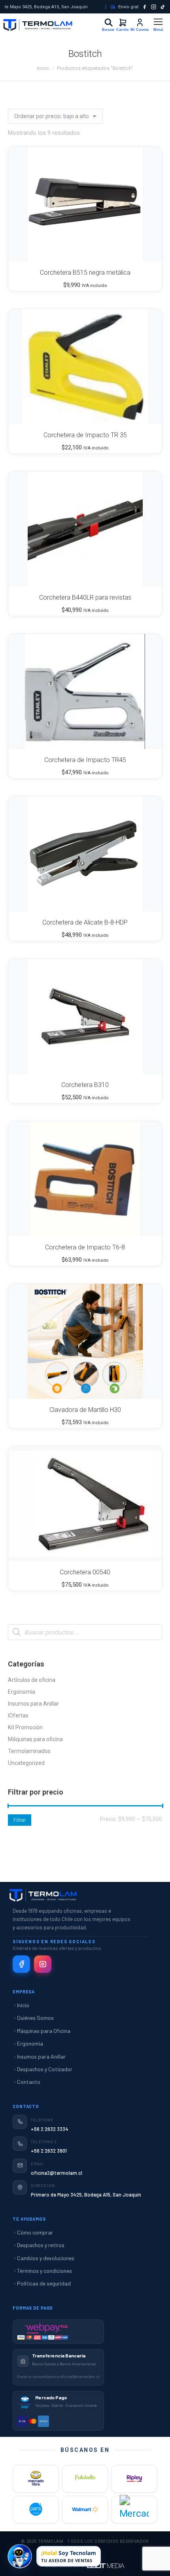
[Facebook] (144, 7)
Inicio (23, 2005)
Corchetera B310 (85, 1085)
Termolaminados (29, 1751)
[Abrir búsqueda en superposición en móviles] (85, 1632)
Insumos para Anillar (33, 1704)
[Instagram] (154, 7)
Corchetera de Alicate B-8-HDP (85, 922)
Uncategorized (26, 1763)
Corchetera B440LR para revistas (85, 597)
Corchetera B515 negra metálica (85, 273)
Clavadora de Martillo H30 (85, 1410)
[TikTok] (163, 7)
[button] (146, 251)
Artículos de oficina (32, 1680)
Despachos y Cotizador (45, 2069)
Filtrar (20, 1820)
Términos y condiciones (44, 2271)
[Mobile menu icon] (158, 25)
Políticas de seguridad (44, 2283)
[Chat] (20, 2556)
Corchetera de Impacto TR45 (85, 760)
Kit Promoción (25, 1727)
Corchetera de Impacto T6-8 (85, 1247)
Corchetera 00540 (85, 1572)
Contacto (29, 2082)
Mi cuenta (137, 22)
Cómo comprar (35, 2232)
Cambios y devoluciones (46, 2258)
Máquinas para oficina (35, 1739)
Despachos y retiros (41, 2245)
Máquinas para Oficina (44, 2031)
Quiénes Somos (35, 2018)
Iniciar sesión (108, 23)
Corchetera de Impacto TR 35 (85, 435)
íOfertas (18, 1715)
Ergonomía (22, 1692)
